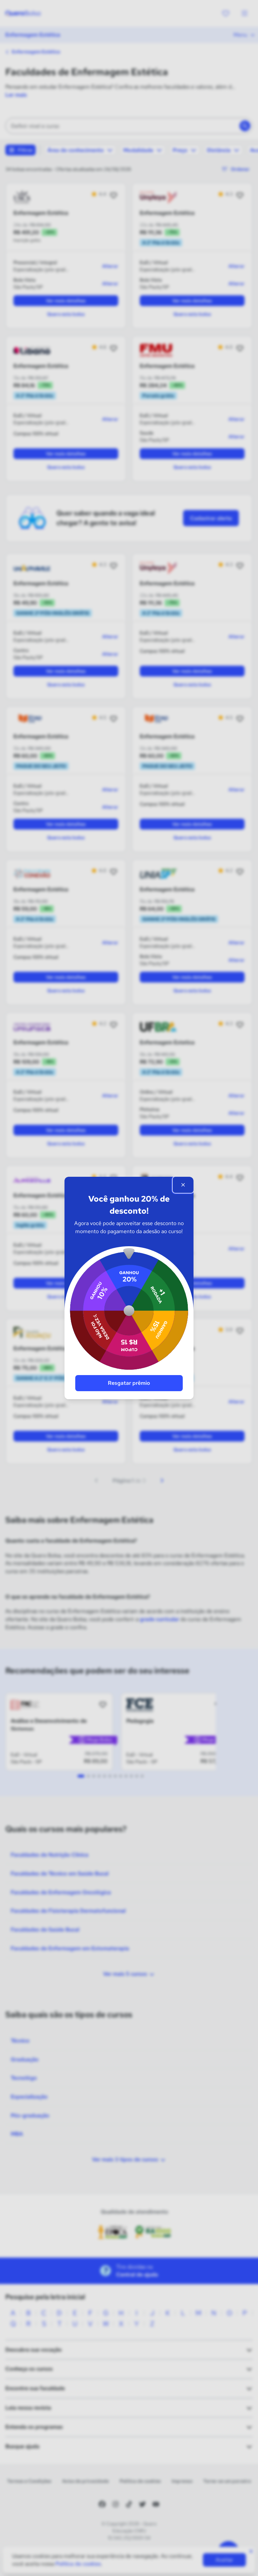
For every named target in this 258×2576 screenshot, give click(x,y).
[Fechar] (183, 1185)
